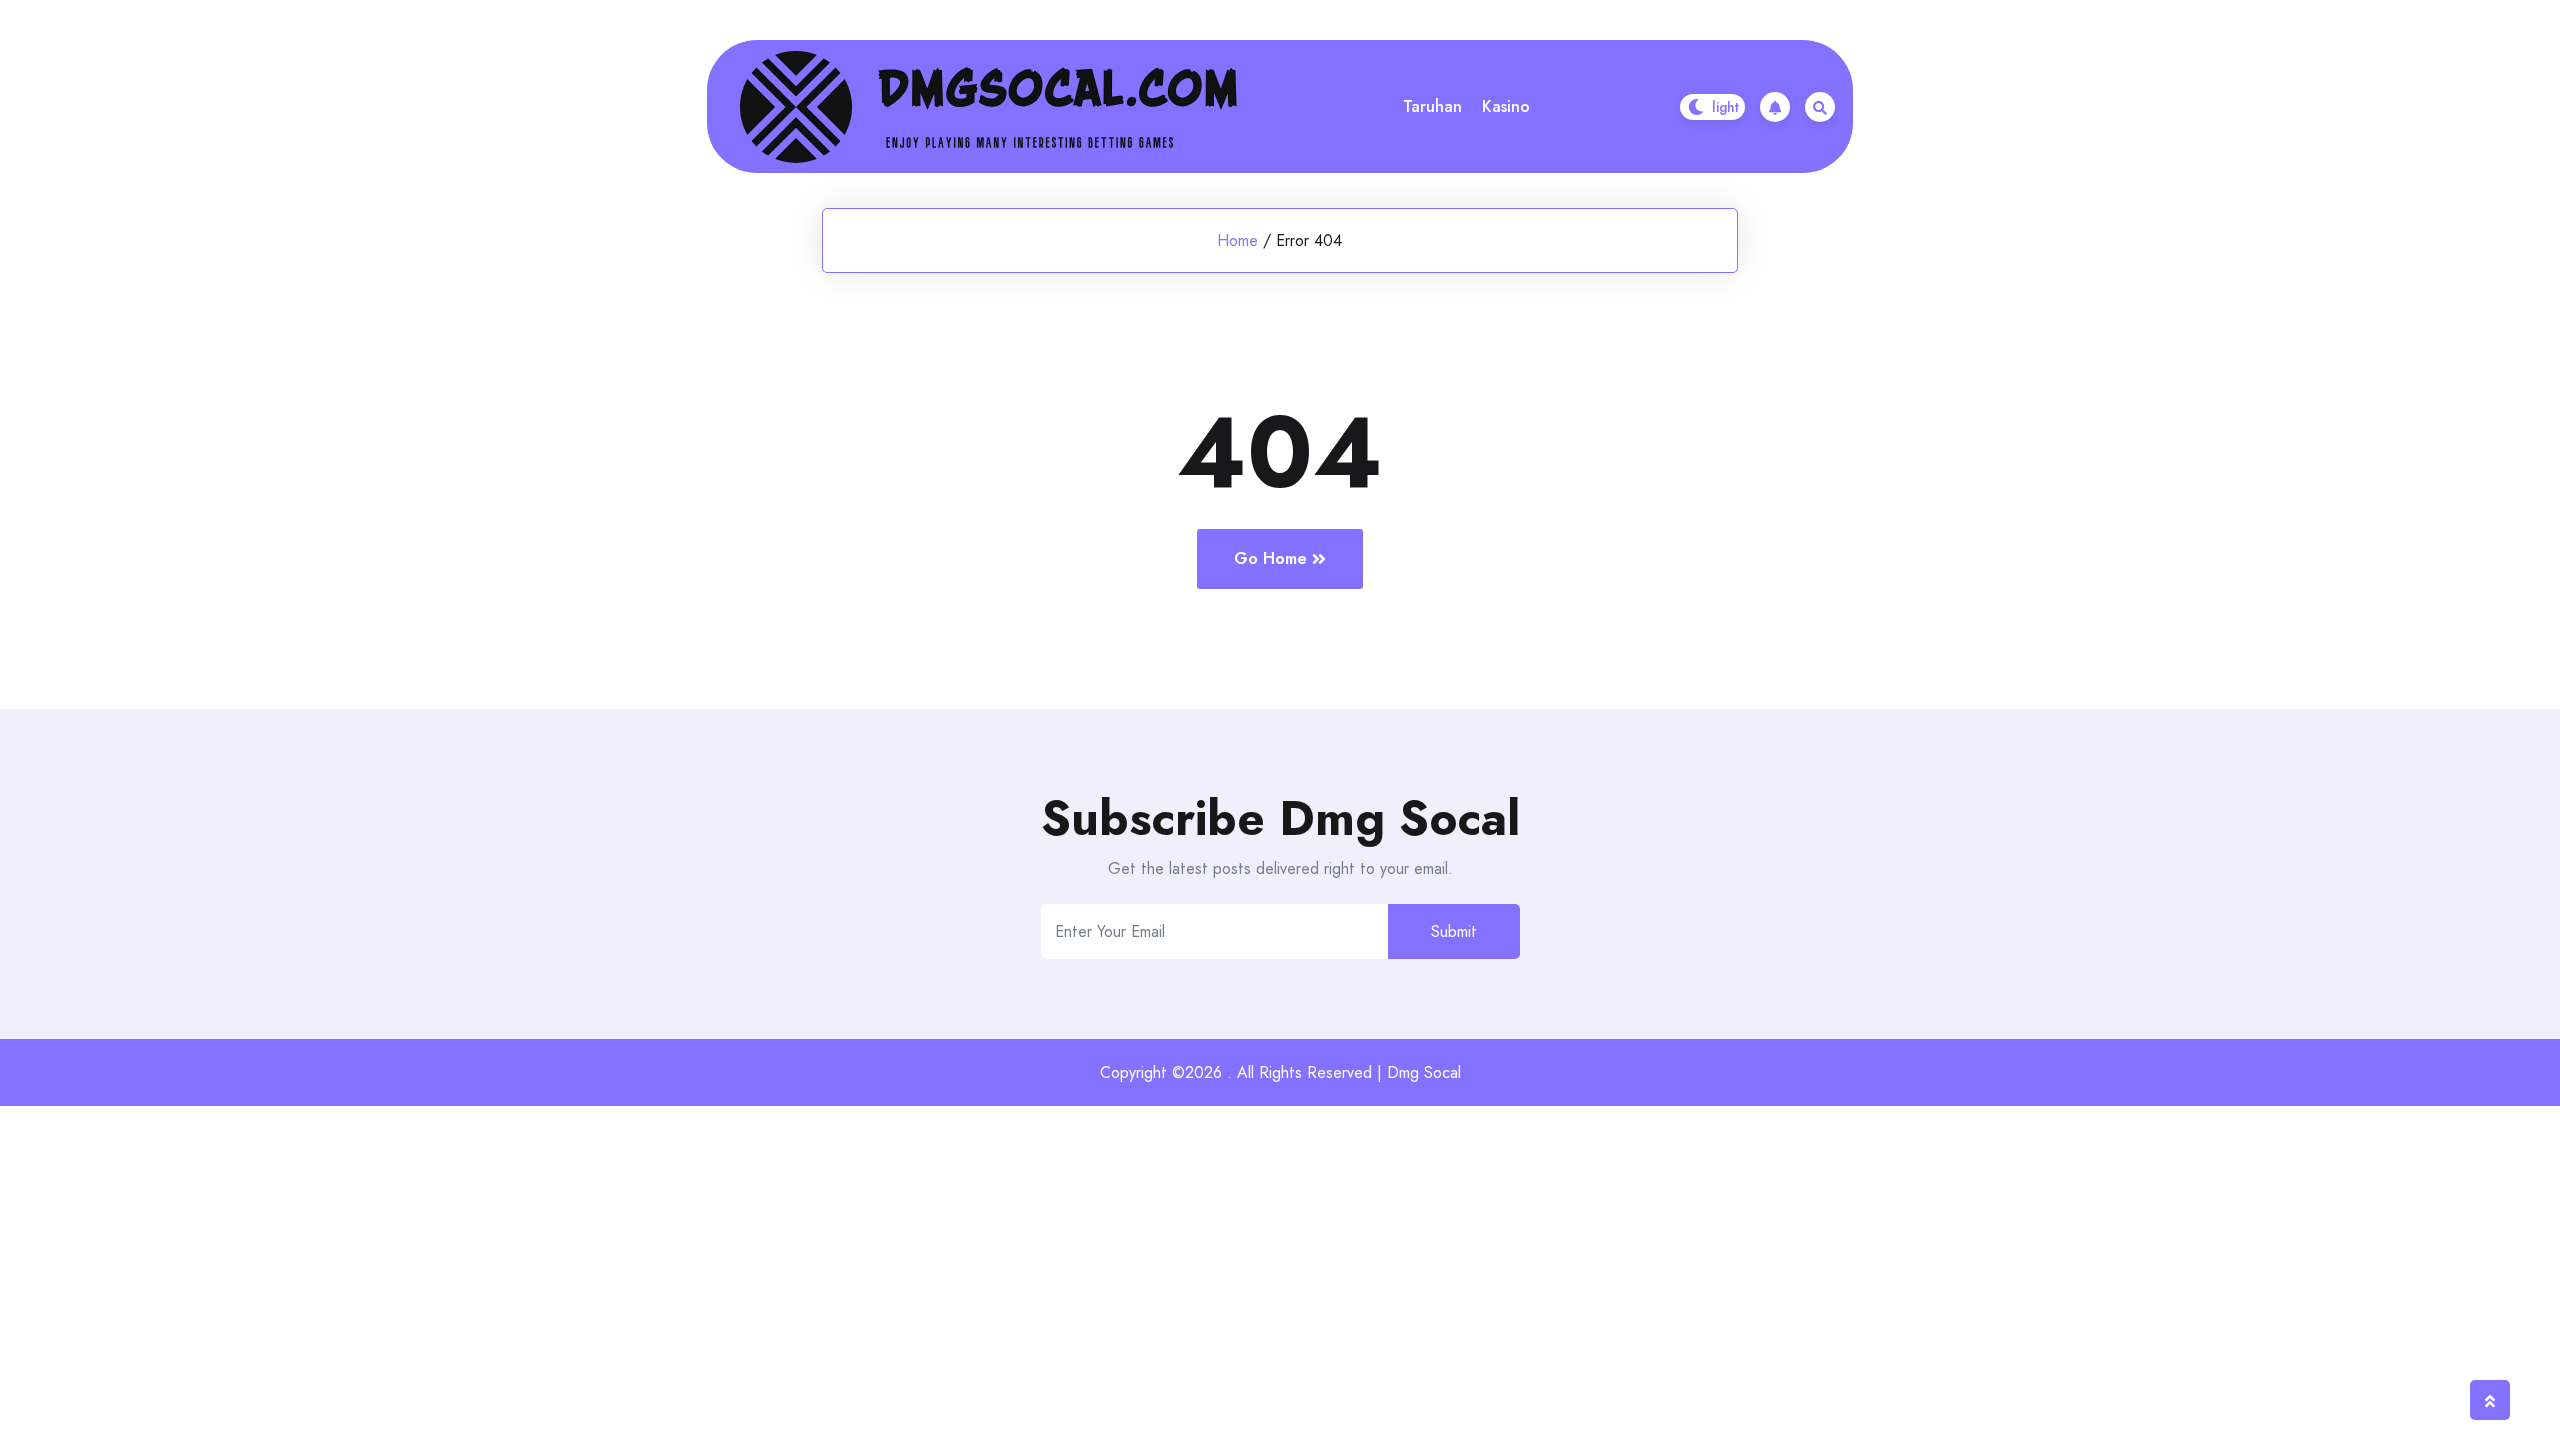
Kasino (1506, 106)
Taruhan (1432, 106)
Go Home (1270, 558)
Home (1237, 240)
